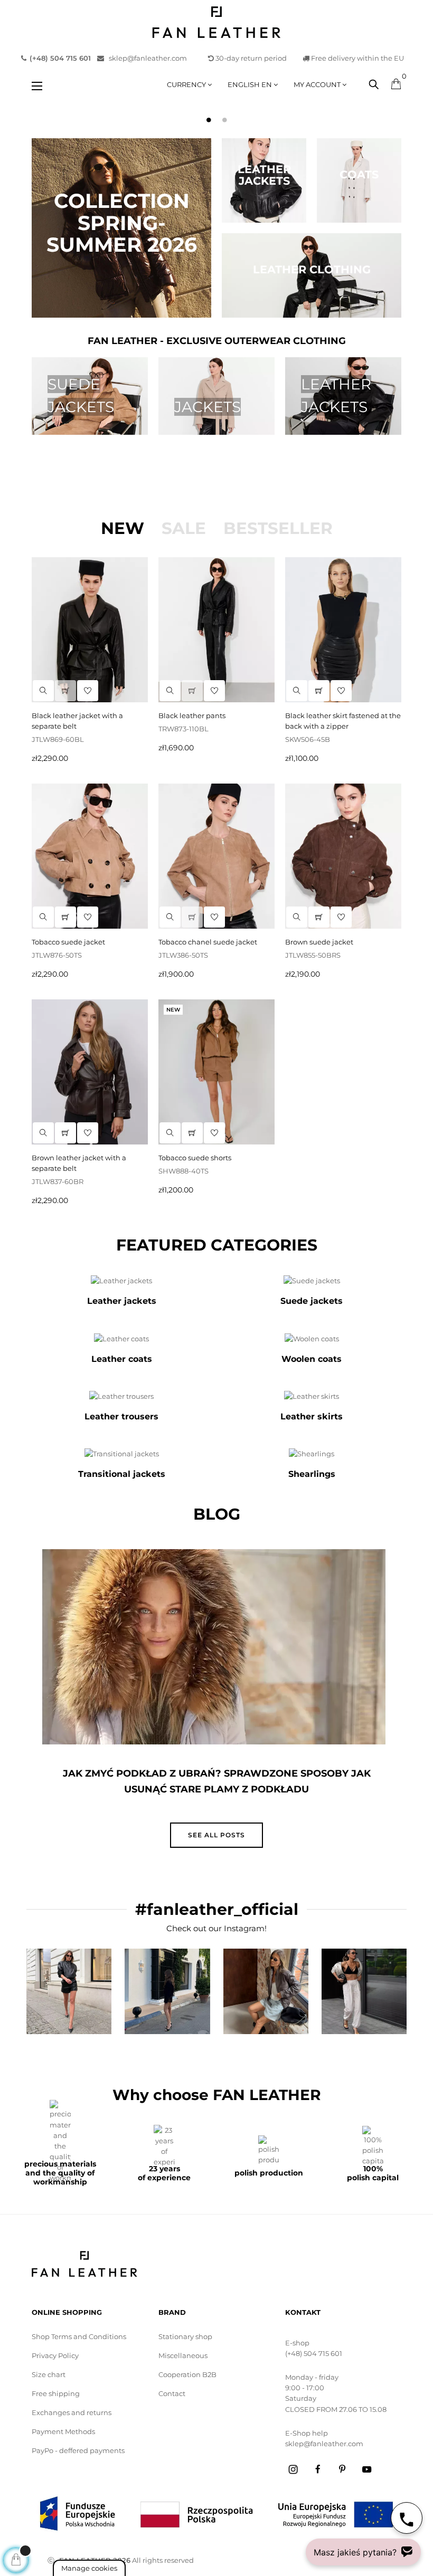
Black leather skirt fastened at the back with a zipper (343, 721)
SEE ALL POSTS (216, 1835)
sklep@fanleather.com (145, 58)
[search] (43, 691)
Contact (172, 2393)
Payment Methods (63, 2431)
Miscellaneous (183, 2355)
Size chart (49, 2374)
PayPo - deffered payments (78, 2450)
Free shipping (56, 2393)
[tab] (123, 528)
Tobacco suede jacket (68, 942)
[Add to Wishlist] (88, 691)
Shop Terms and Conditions (79, 2336)
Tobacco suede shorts (195, 1158)
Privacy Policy (55, 2355)
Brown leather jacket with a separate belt (79, 1163)
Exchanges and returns (72, 2412)
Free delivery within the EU (357, 58)
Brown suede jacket (319, 942)
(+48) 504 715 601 (314, 2353)
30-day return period (250, 58)
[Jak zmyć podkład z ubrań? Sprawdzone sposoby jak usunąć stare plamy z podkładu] (214, 1647)
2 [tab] (224, 120)
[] (65, 691)
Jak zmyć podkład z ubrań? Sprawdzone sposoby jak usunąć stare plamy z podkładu (217, 1781)
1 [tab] (209, 120)
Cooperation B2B (187, 2374)
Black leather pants (192, 715)
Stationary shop (185, 2336)
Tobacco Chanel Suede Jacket (208, 942)
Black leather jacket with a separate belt (77, 721)
